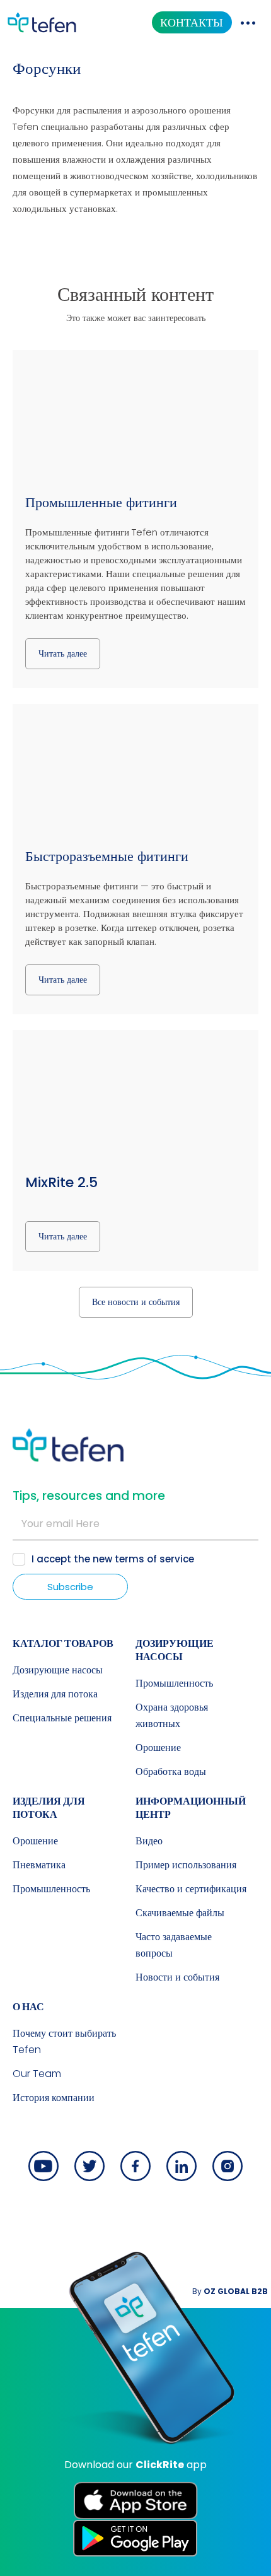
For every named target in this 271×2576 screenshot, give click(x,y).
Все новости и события (136, 1302)
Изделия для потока (55, 1694)
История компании (54, 2098)
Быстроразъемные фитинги (107, 856)
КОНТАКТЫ (192, 22)
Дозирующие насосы (58, 1670)
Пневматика (39, 1865)
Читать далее (63, 653)
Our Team (37, 2074)
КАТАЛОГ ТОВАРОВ (63, 1643)
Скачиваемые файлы (180, 1913)
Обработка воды (171, 1771)
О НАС (28, 2007)
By (230, 2291)
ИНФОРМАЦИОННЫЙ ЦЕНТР (191, 1808)
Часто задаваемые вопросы (174, 1945)
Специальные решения (62, 1718)
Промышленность (174, 1683)
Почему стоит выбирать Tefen (64, 2041)
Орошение (158, 1748)
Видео (149, 1841)
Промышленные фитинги (101, 502)
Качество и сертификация (191, 1889)
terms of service (154, 1559)
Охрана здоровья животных (172, 1715)
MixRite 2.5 (61, 1182)
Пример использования (186, 1865)
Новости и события (177, 1977)
